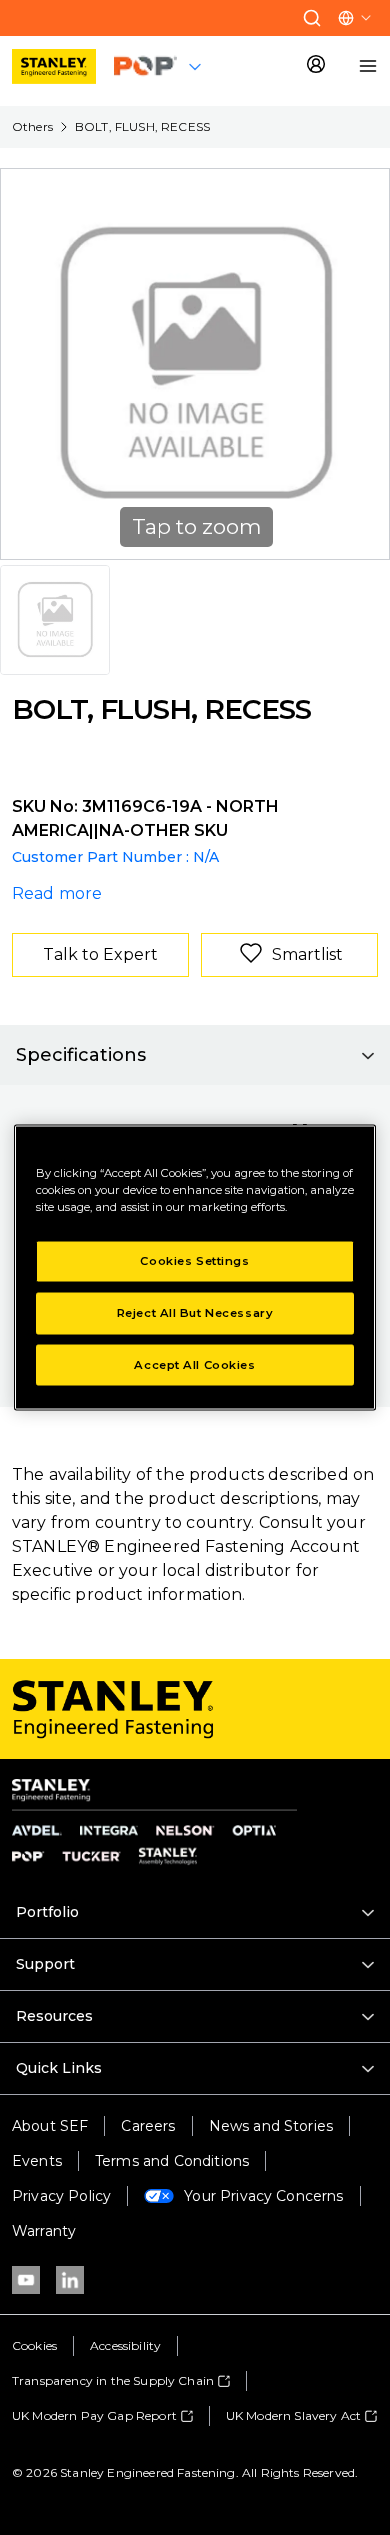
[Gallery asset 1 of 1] (55, 620)
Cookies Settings (194, 1260)
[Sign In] (316, 66)
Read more (57, 893)
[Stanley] (54, 66)
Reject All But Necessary (195, 1312)
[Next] (362, 364)
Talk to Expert (100, 954)
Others (32, 126)
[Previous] (28, 364)
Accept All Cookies (194, 1364)
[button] (312, 18)
